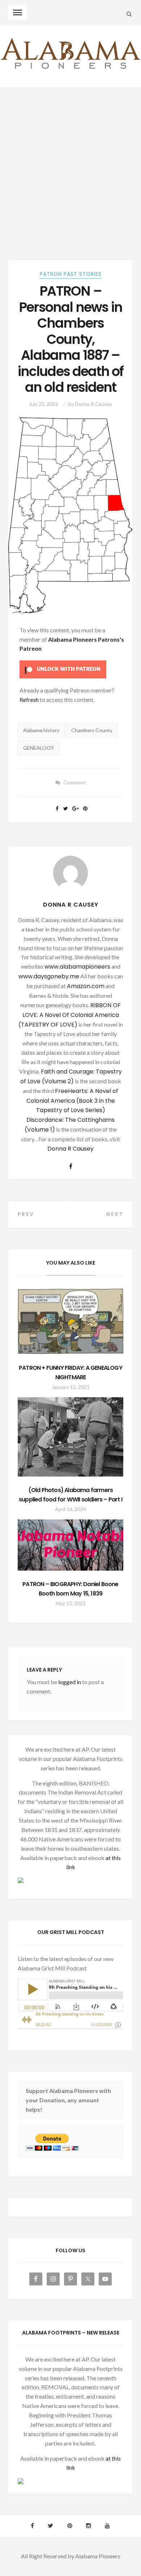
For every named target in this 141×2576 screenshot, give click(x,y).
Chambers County (92, 730)
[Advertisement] (70, 161)
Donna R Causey (93, 404)
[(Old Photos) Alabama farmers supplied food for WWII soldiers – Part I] (71, 1437)
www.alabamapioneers (77, 967)
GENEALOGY (39, 748)
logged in (70, 1682)
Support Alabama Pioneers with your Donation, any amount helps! (68, 2100)
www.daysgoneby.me (49, 976)
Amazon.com (86, 986)
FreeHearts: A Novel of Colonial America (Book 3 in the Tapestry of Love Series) (72, 1101)
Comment (74, 782)
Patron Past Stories (71, 274)
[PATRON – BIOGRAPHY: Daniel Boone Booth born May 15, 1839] (71, 1545)
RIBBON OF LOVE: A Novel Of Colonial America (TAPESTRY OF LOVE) (70, 1015)
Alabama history (41, 730)
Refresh (29, 700)
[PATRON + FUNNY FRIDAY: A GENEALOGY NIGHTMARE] (71, 1321)
